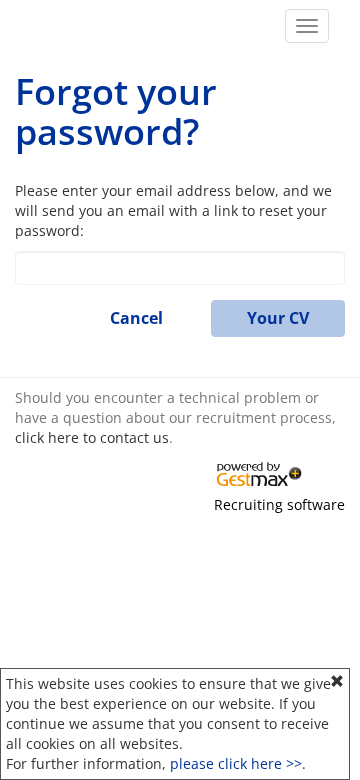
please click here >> (236, 763)
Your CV (278, 318)
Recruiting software (279, 504)
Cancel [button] (136, 318)
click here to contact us (92, 437)
